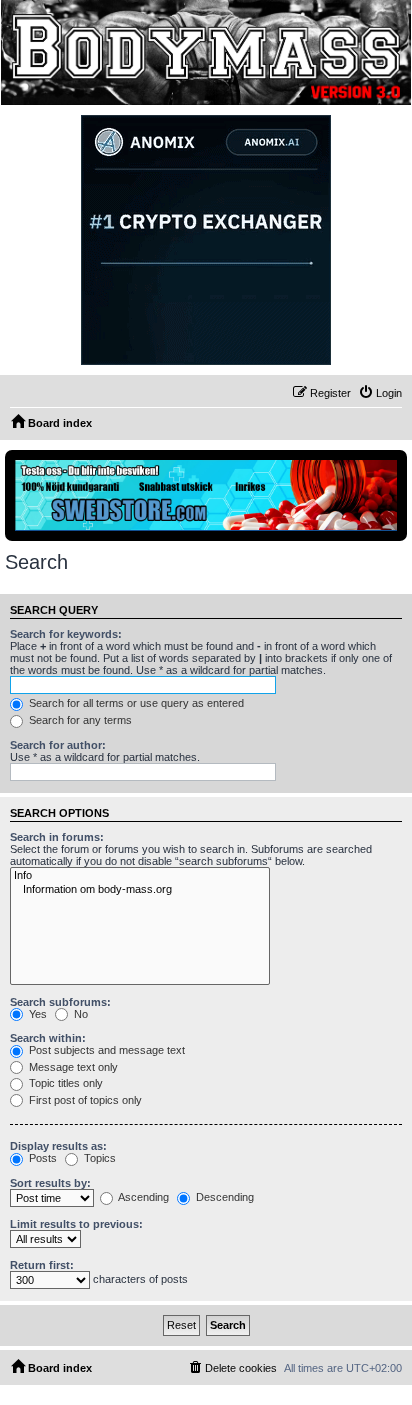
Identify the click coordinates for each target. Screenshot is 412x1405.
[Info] (140, 876)
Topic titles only (64, 1083)
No (79, 1014)
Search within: (48, 1038)
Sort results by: (50, 1183)
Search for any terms (79, 720)
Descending (223, 1197)
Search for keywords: (66, 634)
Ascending (142, 1197)
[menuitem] (380, 393)
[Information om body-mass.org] (140, 890)
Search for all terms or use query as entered (135, 703)
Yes (36, 1014)
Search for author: (58, 745)
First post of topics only (84, 1100)
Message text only (72, 1067)
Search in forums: (57, 837)
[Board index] (205, 52)
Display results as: (58, 1146)
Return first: (42, 1265)
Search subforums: (60, 1002)
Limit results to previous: (76, 1224)
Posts (41, 1158)
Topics (98, 1158)
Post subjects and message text (105, 1050)
